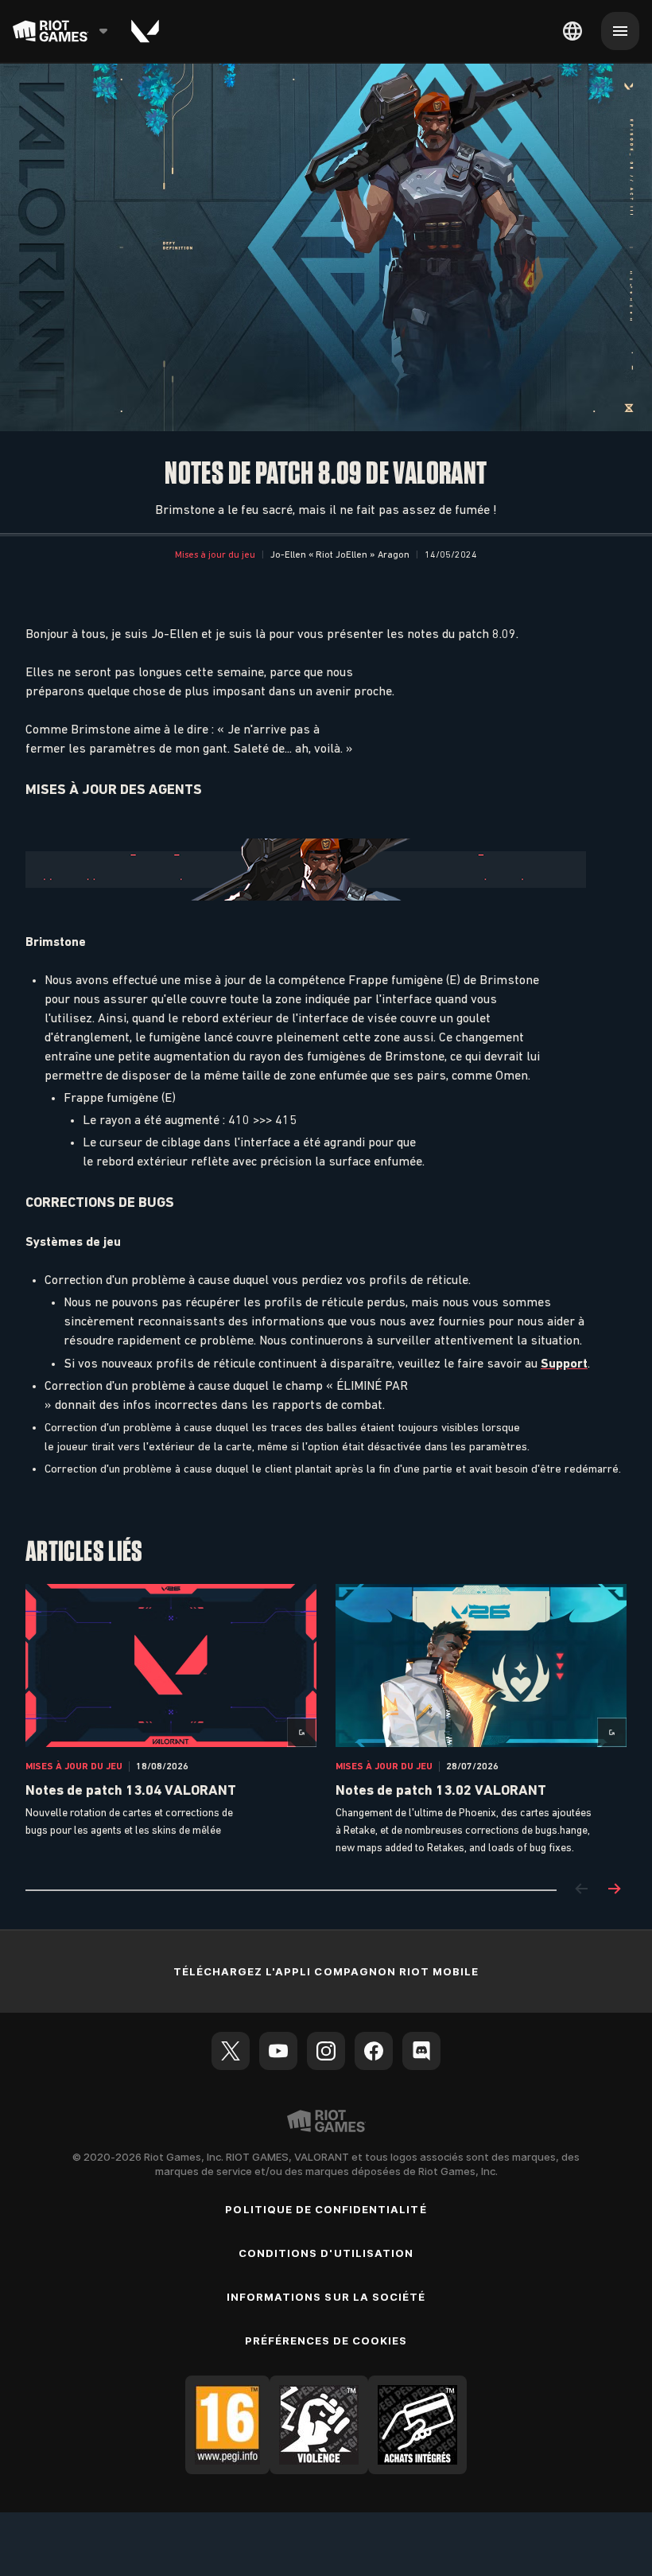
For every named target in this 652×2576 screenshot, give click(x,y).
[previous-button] (582, 1890)
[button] (215, 555)
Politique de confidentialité (326, 2209)
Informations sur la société (326, 2297)
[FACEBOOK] (374, 2051)
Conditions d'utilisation (326, 2253)
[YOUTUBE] (278, 2051)
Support (564, 1363)
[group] (326, 1721)
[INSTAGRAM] (326, 2051)
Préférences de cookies (326, 2341)
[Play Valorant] (145, 31)
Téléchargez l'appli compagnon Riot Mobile (326, 1971)
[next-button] (614, 1890)
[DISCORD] (421, 2051)
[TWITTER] (231, 2051)
